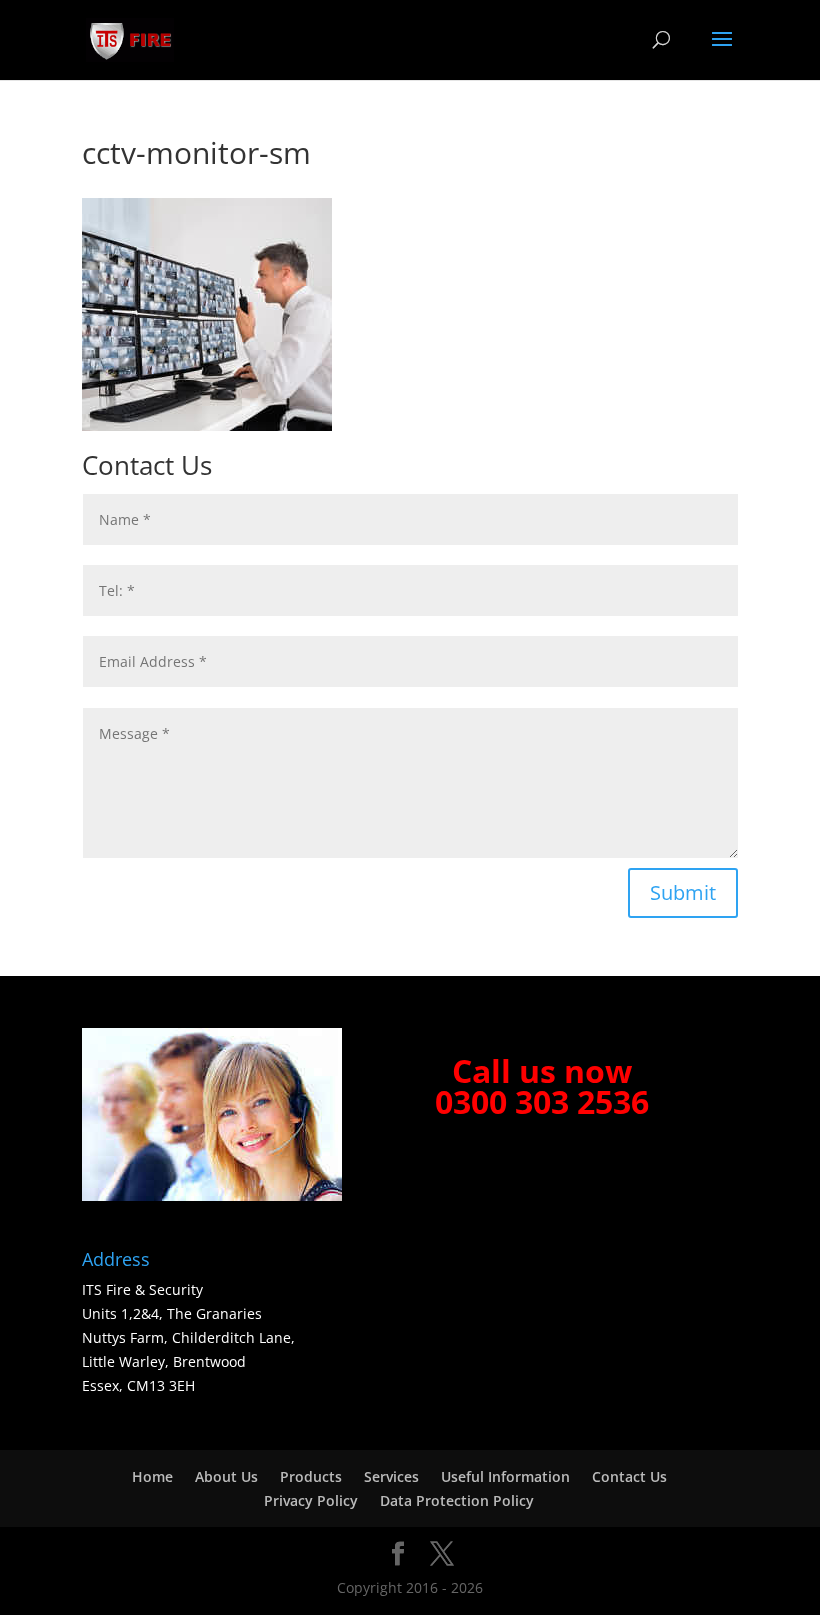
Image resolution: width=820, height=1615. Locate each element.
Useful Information (505, 1476)
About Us (226, 1476)
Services (391, 1476)
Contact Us (629, 1476)
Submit (683, 892)
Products (311, 1476)
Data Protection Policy (457, 1500)
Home (152, 1476)
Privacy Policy (311, 1500)
